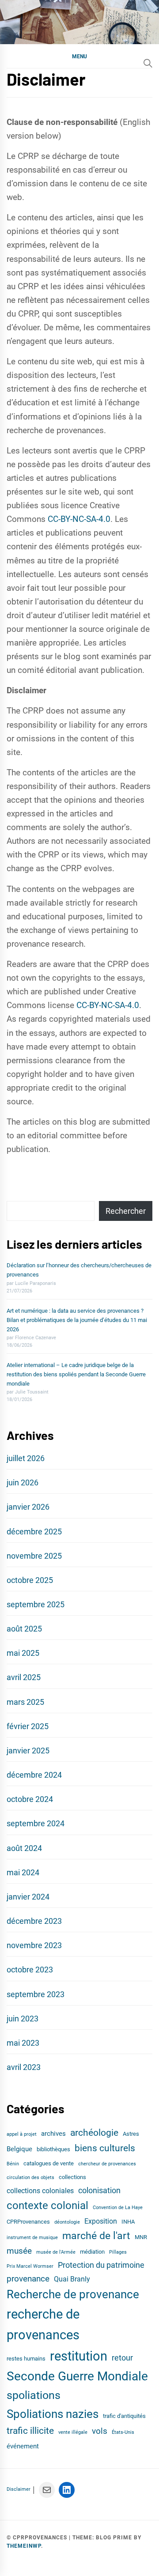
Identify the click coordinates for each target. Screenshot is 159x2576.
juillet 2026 (26, 1458)
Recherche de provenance (73, 2294)
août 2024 (24, 1848)
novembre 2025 (34, 1556)
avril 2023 (24, 2067)
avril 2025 (24, 1677)
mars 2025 (25, 1702)
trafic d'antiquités (124, 2416)
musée (19, 2251)
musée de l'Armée (56, 2252)
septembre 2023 (36, 1994)
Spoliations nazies (53, 2414)
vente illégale (73, 2432)
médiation (92, 2252)
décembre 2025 (34, 1532)
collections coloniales (40, 2191)
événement (23, 2446)
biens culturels (105, 2148)
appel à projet (22, 2134)
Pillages (118, 2252)
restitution (79, 2356)
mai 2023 (23, 2043)
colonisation (99, 2191)
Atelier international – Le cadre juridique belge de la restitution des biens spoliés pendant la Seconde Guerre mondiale (76, 1374)
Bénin (13, 2164)
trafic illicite (30, 2431)
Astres (131, 2134)
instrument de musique (32, 2238)
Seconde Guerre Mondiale (77, 2376)
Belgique (19, 2149)
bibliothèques (53, 2149)
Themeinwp (24, 2546)
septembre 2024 (36, 1823)
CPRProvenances (28, 2222)
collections (72, 2177)
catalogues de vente (49, 2163)
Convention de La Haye (118, 2208)
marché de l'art (96, 2236)
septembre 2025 (36, 1604)
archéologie (94, 2132)
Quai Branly (72, 2279)
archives (53, 2134)
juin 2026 (23, 1483)
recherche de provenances (43, 2325)
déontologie (67, 2222)
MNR (141, 2237)
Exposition (101, 2221)
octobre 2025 (30, 1580)
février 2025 (28, 1726)
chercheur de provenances (107, 2164)
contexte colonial (47, 2206)
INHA (128, 2222)
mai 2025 (23, 1653)
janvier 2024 (28, 1897)
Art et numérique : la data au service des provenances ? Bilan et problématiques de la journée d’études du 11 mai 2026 (77, 1320)
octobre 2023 (30, 1970)
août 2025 (24, 1629)
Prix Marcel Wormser (30, 2266)
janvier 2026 (28, 1507)
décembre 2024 (34, 1775)
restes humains (26, 2359)
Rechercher (126, 1211)
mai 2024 (23, 1872)
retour (122, 2358)
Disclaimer (19, 2489)
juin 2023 (23, 2019)
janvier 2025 (28, 1751)
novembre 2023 (34, 1945)
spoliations (34, 2395)
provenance (28, 2279)
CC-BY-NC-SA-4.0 (79, 519)
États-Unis (123, 2432)
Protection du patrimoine (101, 2265)
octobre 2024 (30, 1799)
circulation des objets (30, 2178)
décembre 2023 (34, 1921)
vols (100, 2431)
